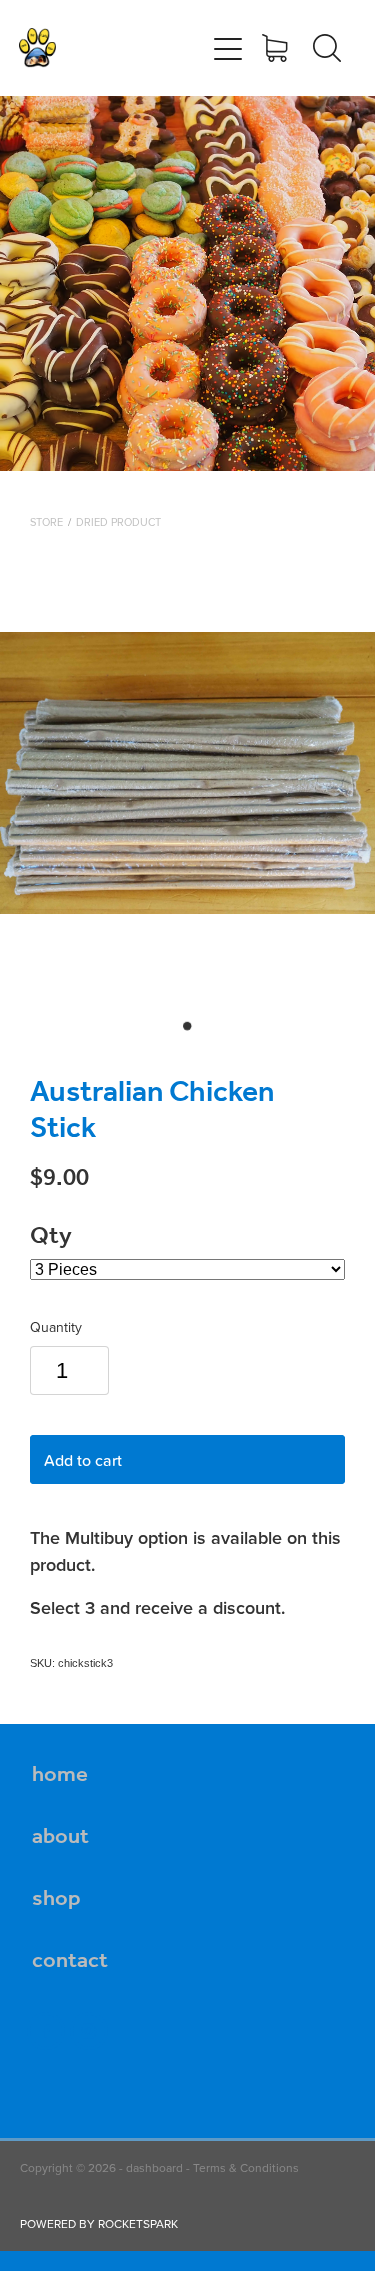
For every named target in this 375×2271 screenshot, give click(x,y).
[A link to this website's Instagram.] (89, 2031)
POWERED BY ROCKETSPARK (99, 2223)
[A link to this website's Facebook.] (46, 2031)
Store (46, 522)
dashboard (154, 2167)
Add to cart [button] (83, 1460)
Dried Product (118, 522)
